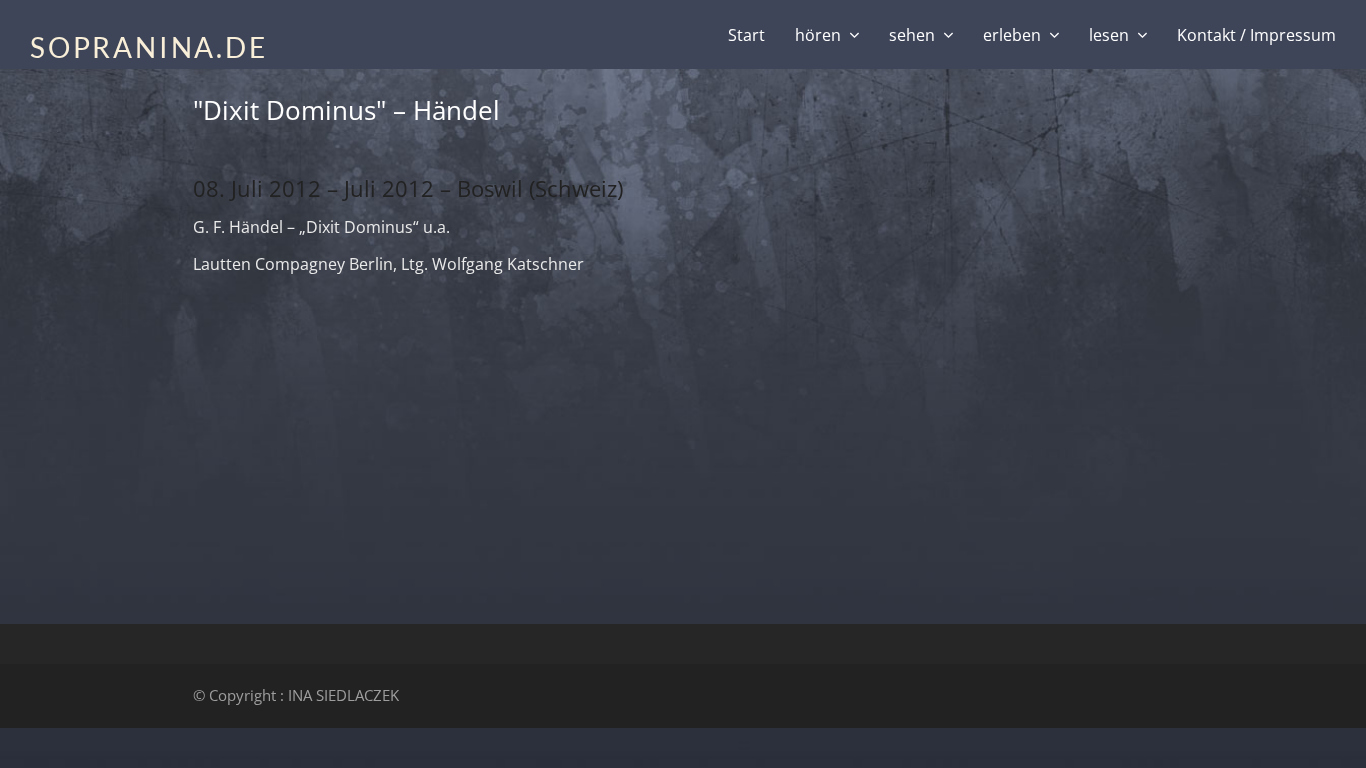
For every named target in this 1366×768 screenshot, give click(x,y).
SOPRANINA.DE (149, 47)
